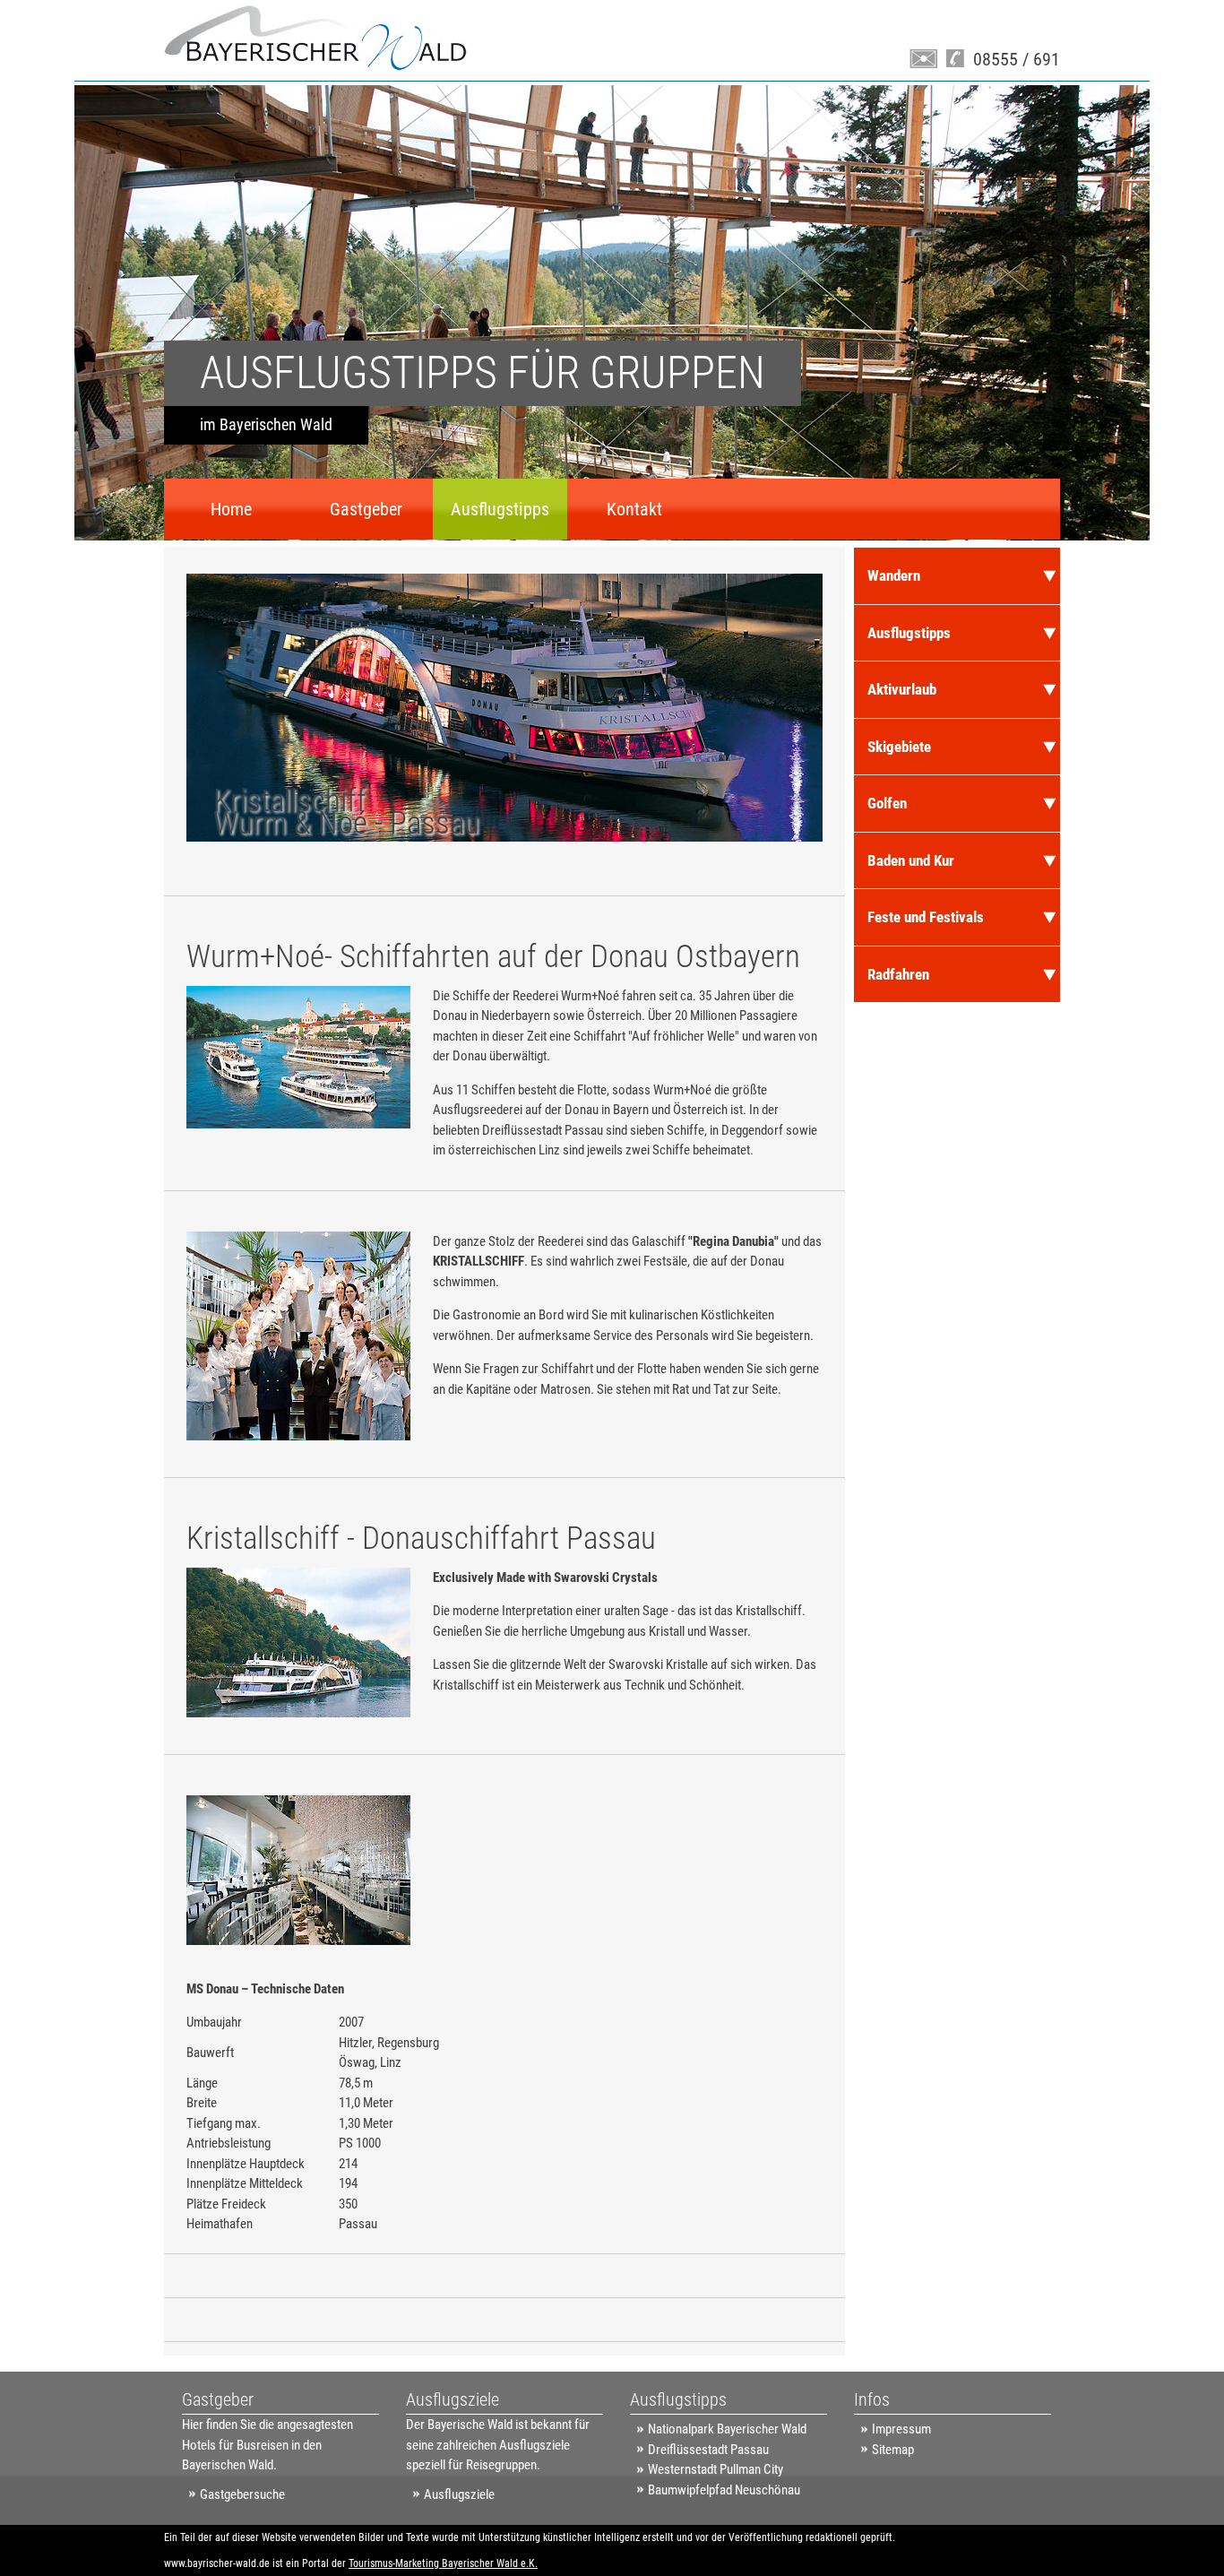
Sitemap (893, 2450)
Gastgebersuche (242, 2494)
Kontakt (634, 509)
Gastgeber (366, 509)
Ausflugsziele (459, 2494)
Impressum (901, 2429)
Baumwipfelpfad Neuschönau (724, 2490)
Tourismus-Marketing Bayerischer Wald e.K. (443, 2563)
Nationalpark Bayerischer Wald (727, 2429)
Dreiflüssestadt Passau (708, 2450)
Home (231, 509)
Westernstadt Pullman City (715, 2469)
